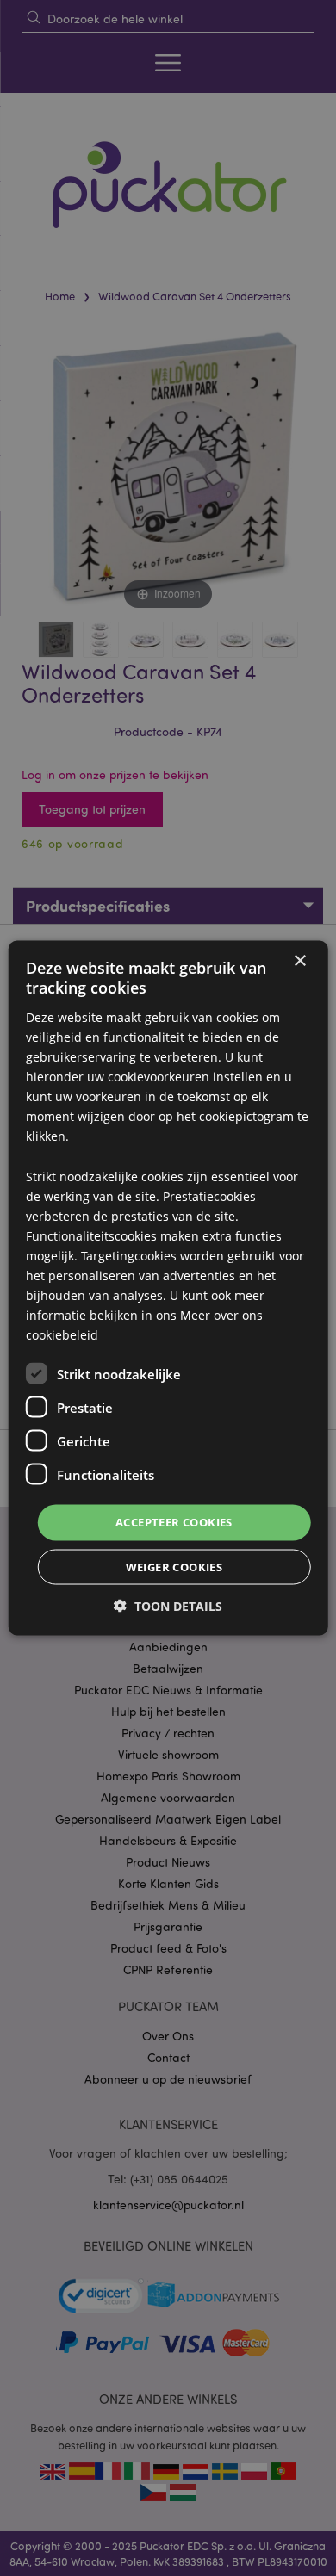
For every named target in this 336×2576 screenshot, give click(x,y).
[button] (168, 1605)
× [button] (299, 961)
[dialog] (168, 1288)
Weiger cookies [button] (174, 1566)
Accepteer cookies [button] (174, 1522)
